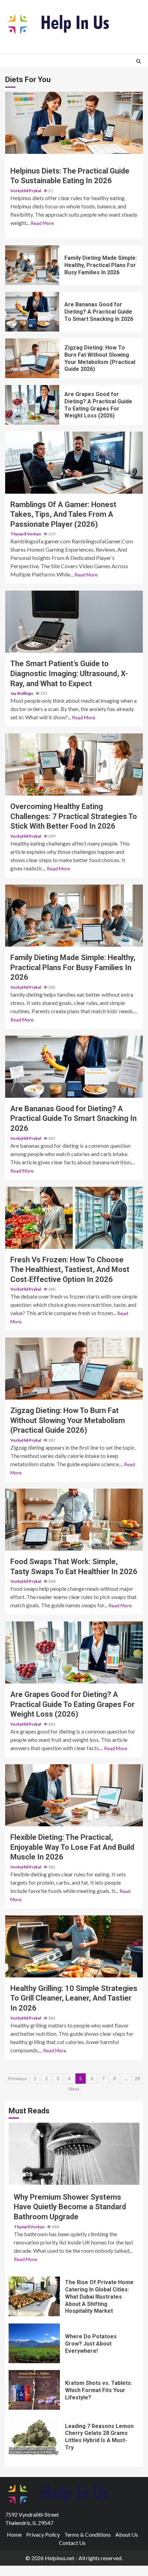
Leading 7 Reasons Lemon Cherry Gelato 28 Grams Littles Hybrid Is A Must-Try (34, 2436)
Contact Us (72, 2543)
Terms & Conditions (88, 2534)
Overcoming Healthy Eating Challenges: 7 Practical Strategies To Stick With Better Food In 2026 (74, 764)
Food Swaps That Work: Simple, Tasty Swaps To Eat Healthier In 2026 (74, 1520)
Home (14, 2534)
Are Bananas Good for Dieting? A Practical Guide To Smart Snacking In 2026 (32, 312)
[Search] (139, 61)
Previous (17, 2078)
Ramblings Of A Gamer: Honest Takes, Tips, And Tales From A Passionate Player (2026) (74, 463)
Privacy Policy (43, 2534)
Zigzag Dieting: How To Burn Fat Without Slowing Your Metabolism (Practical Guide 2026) (32, 358)
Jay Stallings (22, 693)
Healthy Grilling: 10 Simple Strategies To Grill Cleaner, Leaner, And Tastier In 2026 (74, 1946)
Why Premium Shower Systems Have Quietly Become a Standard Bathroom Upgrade (74, 2154)
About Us (127, 2534)
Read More (42, 223)
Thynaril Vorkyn (26, 534)
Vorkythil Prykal (26, 191)
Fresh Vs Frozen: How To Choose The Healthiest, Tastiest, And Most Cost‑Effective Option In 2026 (74, 1218)
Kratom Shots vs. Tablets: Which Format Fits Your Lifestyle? (34, 2390)
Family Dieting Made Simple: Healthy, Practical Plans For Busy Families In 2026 (32, 265)
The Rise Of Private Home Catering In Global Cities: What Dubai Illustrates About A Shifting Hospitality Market (34, 2296)
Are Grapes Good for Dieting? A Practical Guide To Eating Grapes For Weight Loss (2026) (32, 405)
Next (74, 2089)
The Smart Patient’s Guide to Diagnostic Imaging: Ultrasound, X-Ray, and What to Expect (74, 622)
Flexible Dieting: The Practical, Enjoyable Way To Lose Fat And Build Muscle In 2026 (74, 1795)
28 (137, 2078)
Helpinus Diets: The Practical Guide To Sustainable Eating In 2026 (74, 123)
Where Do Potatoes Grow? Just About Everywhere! (34, 2343)
